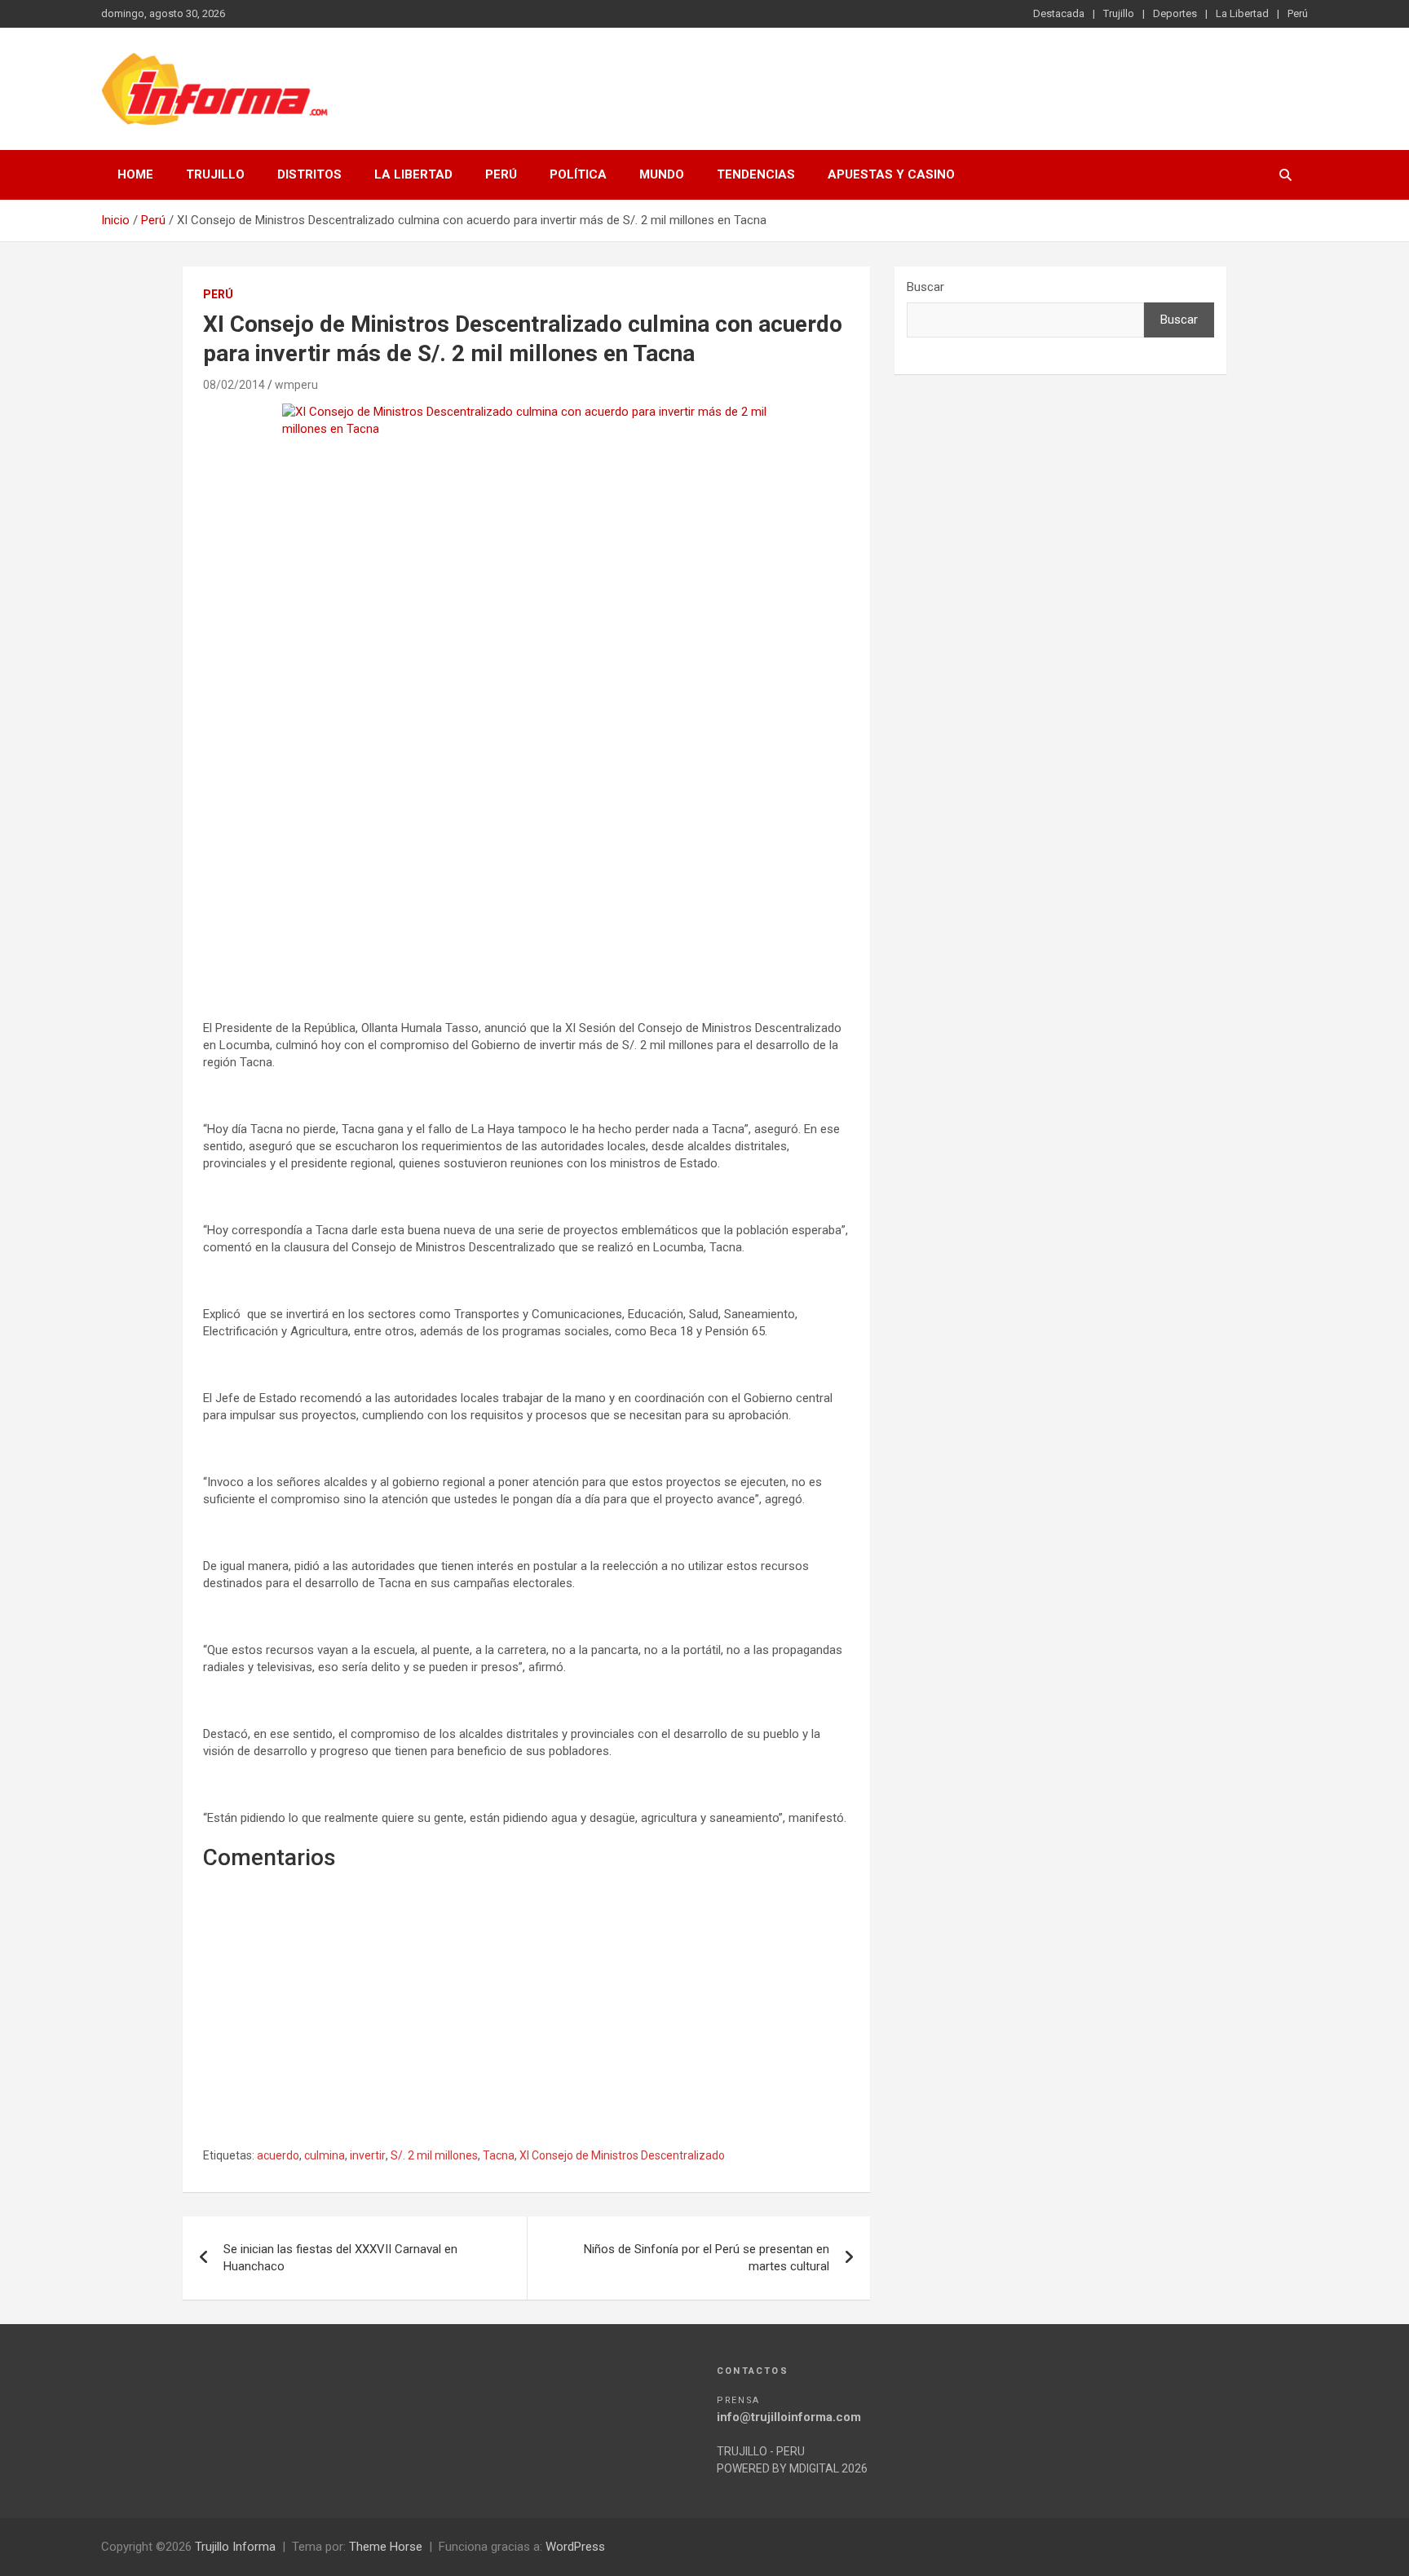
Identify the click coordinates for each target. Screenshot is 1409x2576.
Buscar (925, 287)
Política (578, 174)
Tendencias (756, 174)
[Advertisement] (526, 856)
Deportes (1175, 13)
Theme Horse (386, 2547)
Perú (1298, 13)
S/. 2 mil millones (434, 2155)
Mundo (662, 174)
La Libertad (1242, 13)
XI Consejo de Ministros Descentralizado (622, 2155)
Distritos (309, 174)
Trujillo (1119, 13)
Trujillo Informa (235, 2547)
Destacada (1059, 13)
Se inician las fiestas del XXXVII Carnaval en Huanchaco (340, 2258)
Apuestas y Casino (891, 174)
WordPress (575, 2547)
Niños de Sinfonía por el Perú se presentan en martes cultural (707, 2258)
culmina (325, 2155)
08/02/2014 (234, 385)
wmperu (296, 385)
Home (135, 174)
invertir (368, 2155)
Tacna (499, 2155)
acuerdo (278, 2155)
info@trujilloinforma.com (789, 2417)
